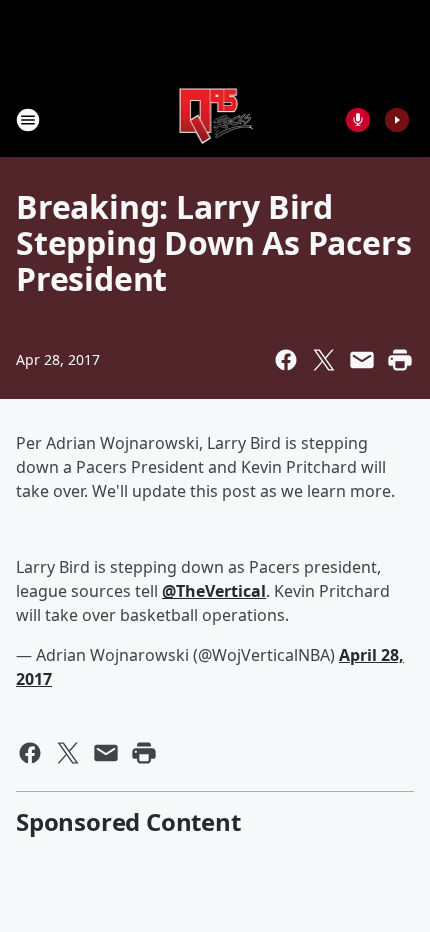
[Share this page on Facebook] (286, 360)
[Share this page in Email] (362, 360)
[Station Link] (215, 119)
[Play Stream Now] (397, 120)
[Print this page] (400, 360)
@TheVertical (214, 591)
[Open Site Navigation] (28, 120)
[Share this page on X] (324, 360)
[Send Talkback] (358, 120)
